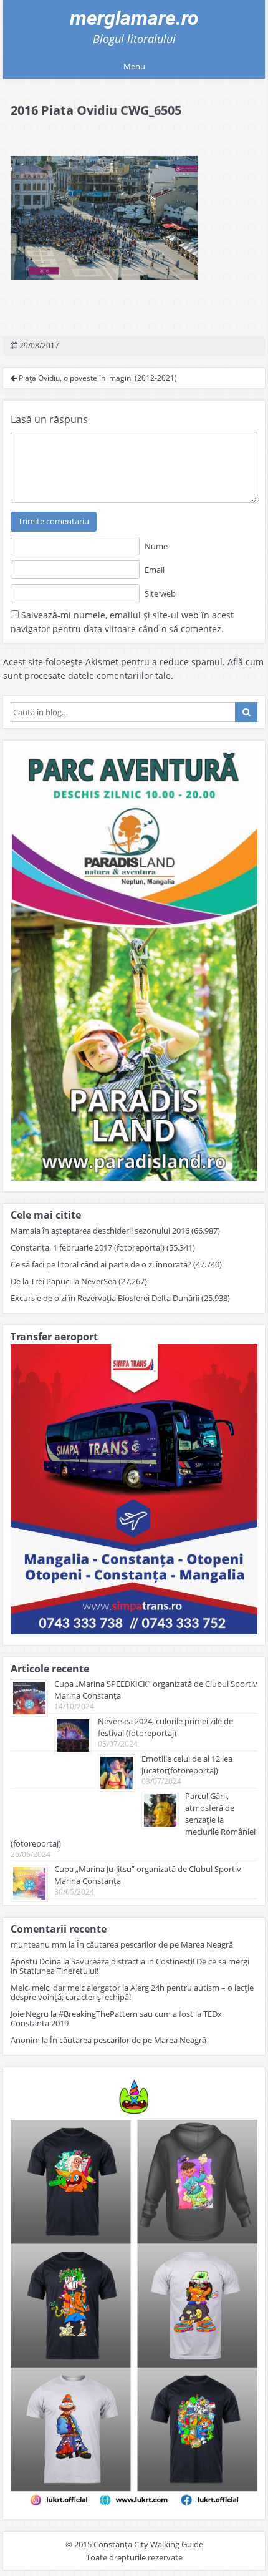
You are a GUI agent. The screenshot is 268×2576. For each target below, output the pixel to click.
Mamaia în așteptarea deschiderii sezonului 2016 (100, 1231)
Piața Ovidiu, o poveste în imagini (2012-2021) (97, 378)
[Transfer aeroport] (134, 1631)
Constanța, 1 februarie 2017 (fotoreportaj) (88, 1247)
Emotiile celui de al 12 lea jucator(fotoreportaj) (187, 1764)
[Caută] (246, 712)
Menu (134, 66)
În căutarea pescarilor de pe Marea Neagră (155, 1944)
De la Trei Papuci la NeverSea (64, 1281)
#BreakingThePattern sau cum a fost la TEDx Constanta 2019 (116, 2018)
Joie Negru (30, 2014)
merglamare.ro (134, 18)
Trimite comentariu (54, 521)
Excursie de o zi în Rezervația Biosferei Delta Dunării (105, 1298)
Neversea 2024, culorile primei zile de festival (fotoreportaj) (165, 1727)
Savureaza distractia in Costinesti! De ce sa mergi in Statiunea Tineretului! (130, 1966)
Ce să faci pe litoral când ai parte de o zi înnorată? (101, 1264)
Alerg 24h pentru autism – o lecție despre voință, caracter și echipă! (132, 1992)
